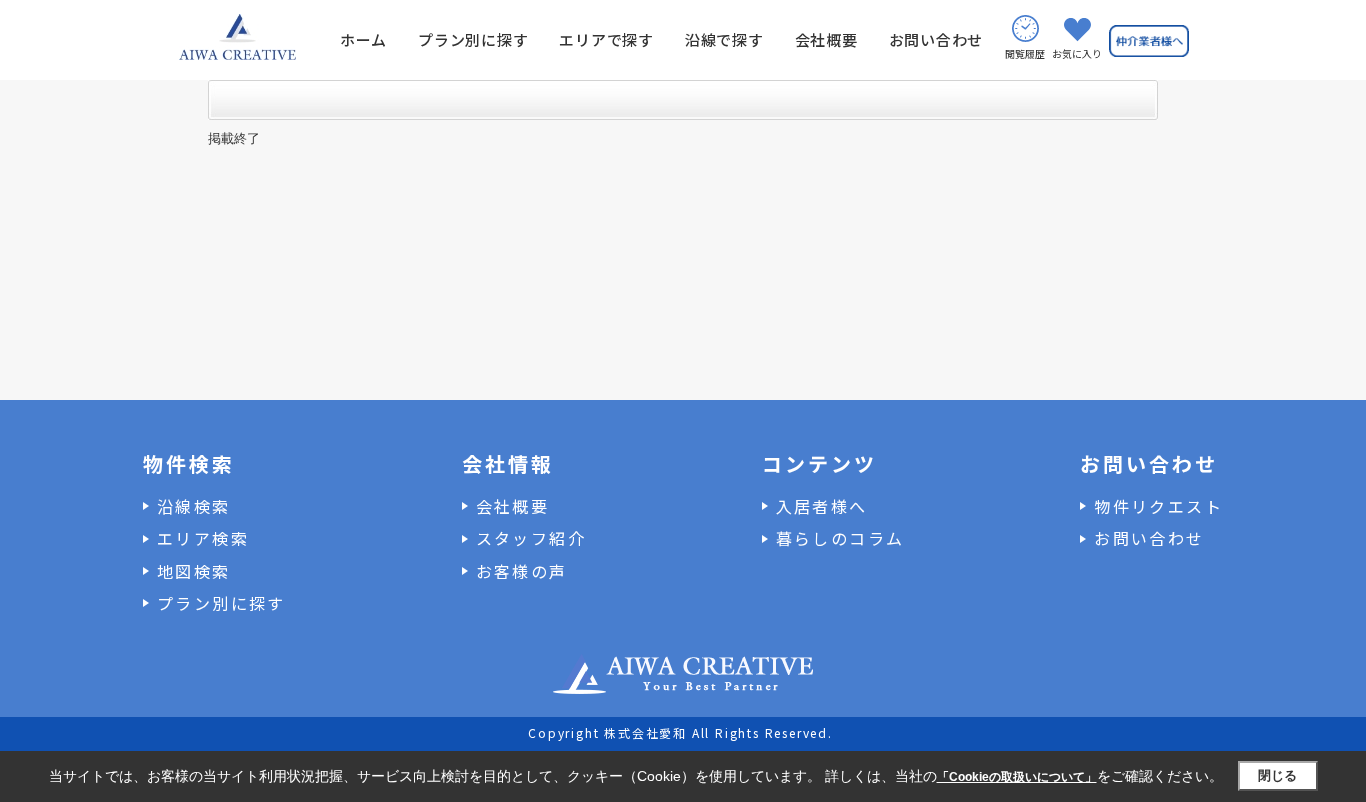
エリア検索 (203, 538)
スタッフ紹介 (531, 538)
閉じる (1277, 775)
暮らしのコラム (840, 538)
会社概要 (826, 39)
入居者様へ (822, 506)
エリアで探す (606, 39)
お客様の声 (522, 571)
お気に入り (1077, 53)
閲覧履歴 (1025, 53)
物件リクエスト (1158, 506)
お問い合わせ (936, 39)
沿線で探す (724, 39)
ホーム (363, 39)
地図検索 (194, 571)
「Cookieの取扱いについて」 (1017, 777)
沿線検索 (194, 506)
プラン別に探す (473, 39)
